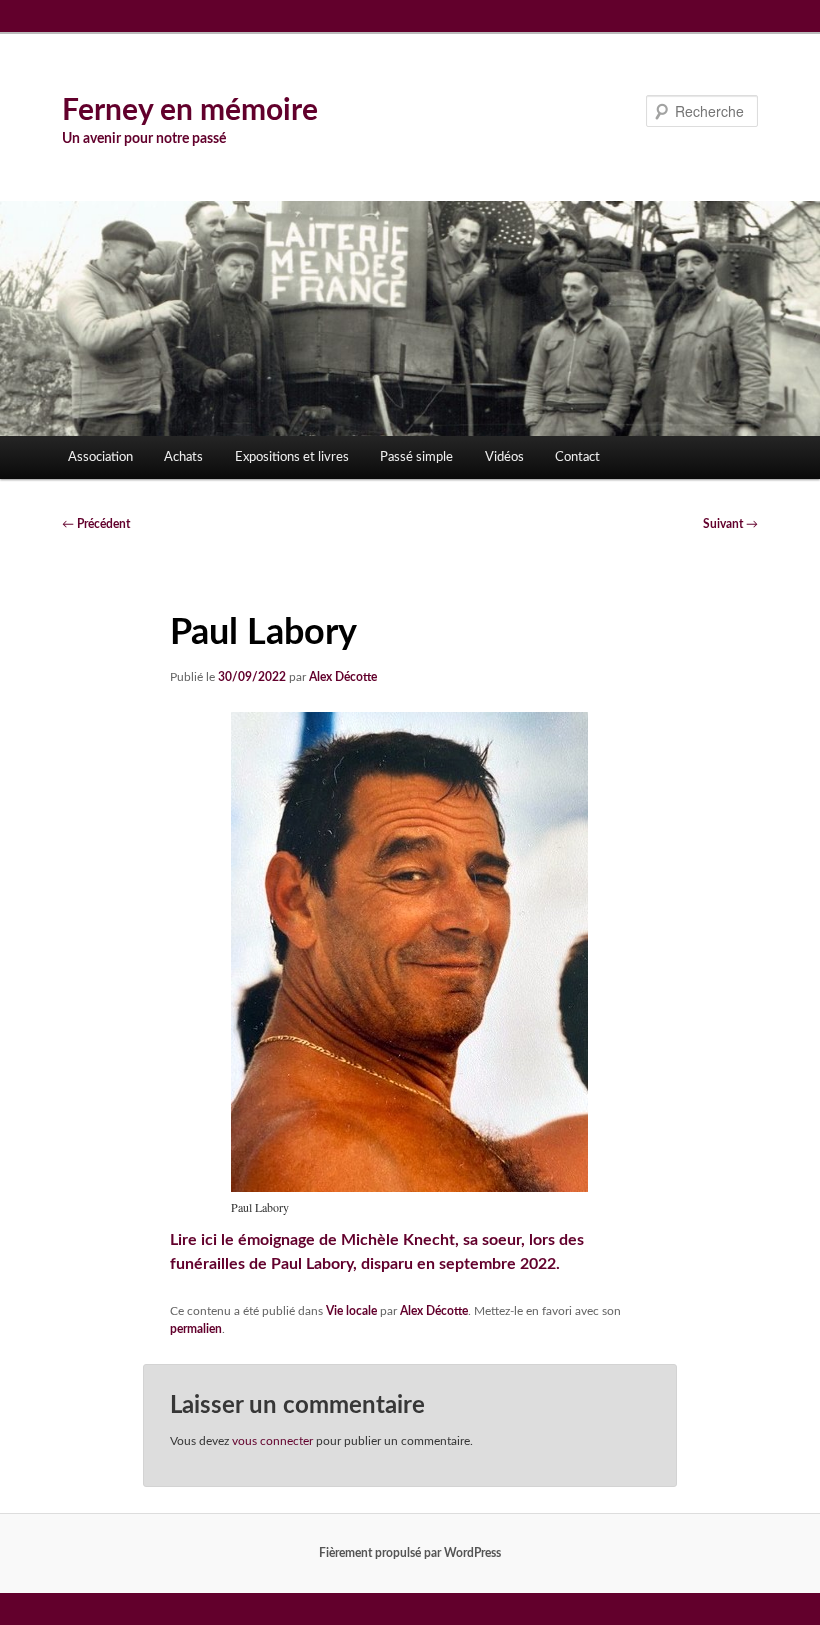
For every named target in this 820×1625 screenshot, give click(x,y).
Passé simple (416, 457)
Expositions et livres (292, 457)
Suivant (730, 524)
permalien (196, 1329)
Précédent (96, 524)
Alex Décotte (343, 677)
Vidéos (504, 457)
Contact (577, 457)
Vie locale (351, 1311)
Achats (183, 457)
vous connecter (272, 1441)
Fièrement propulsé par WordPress (410, 1553)
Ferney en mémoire (190, 111)
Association (100, 457)
